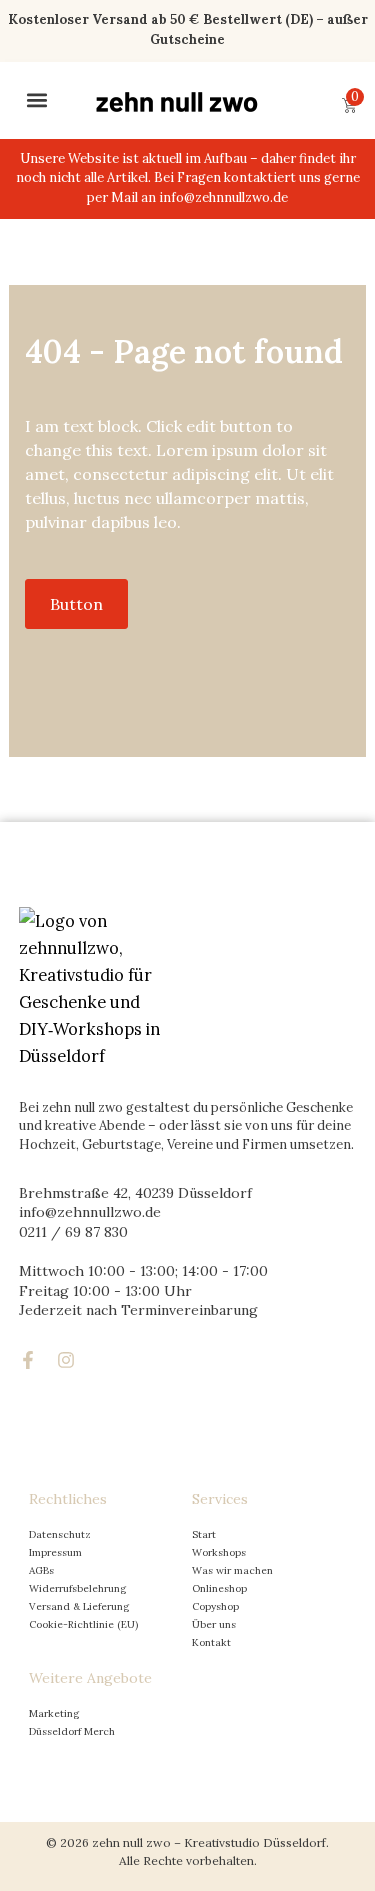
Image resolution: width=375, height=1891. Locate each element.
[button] (36, 100)
